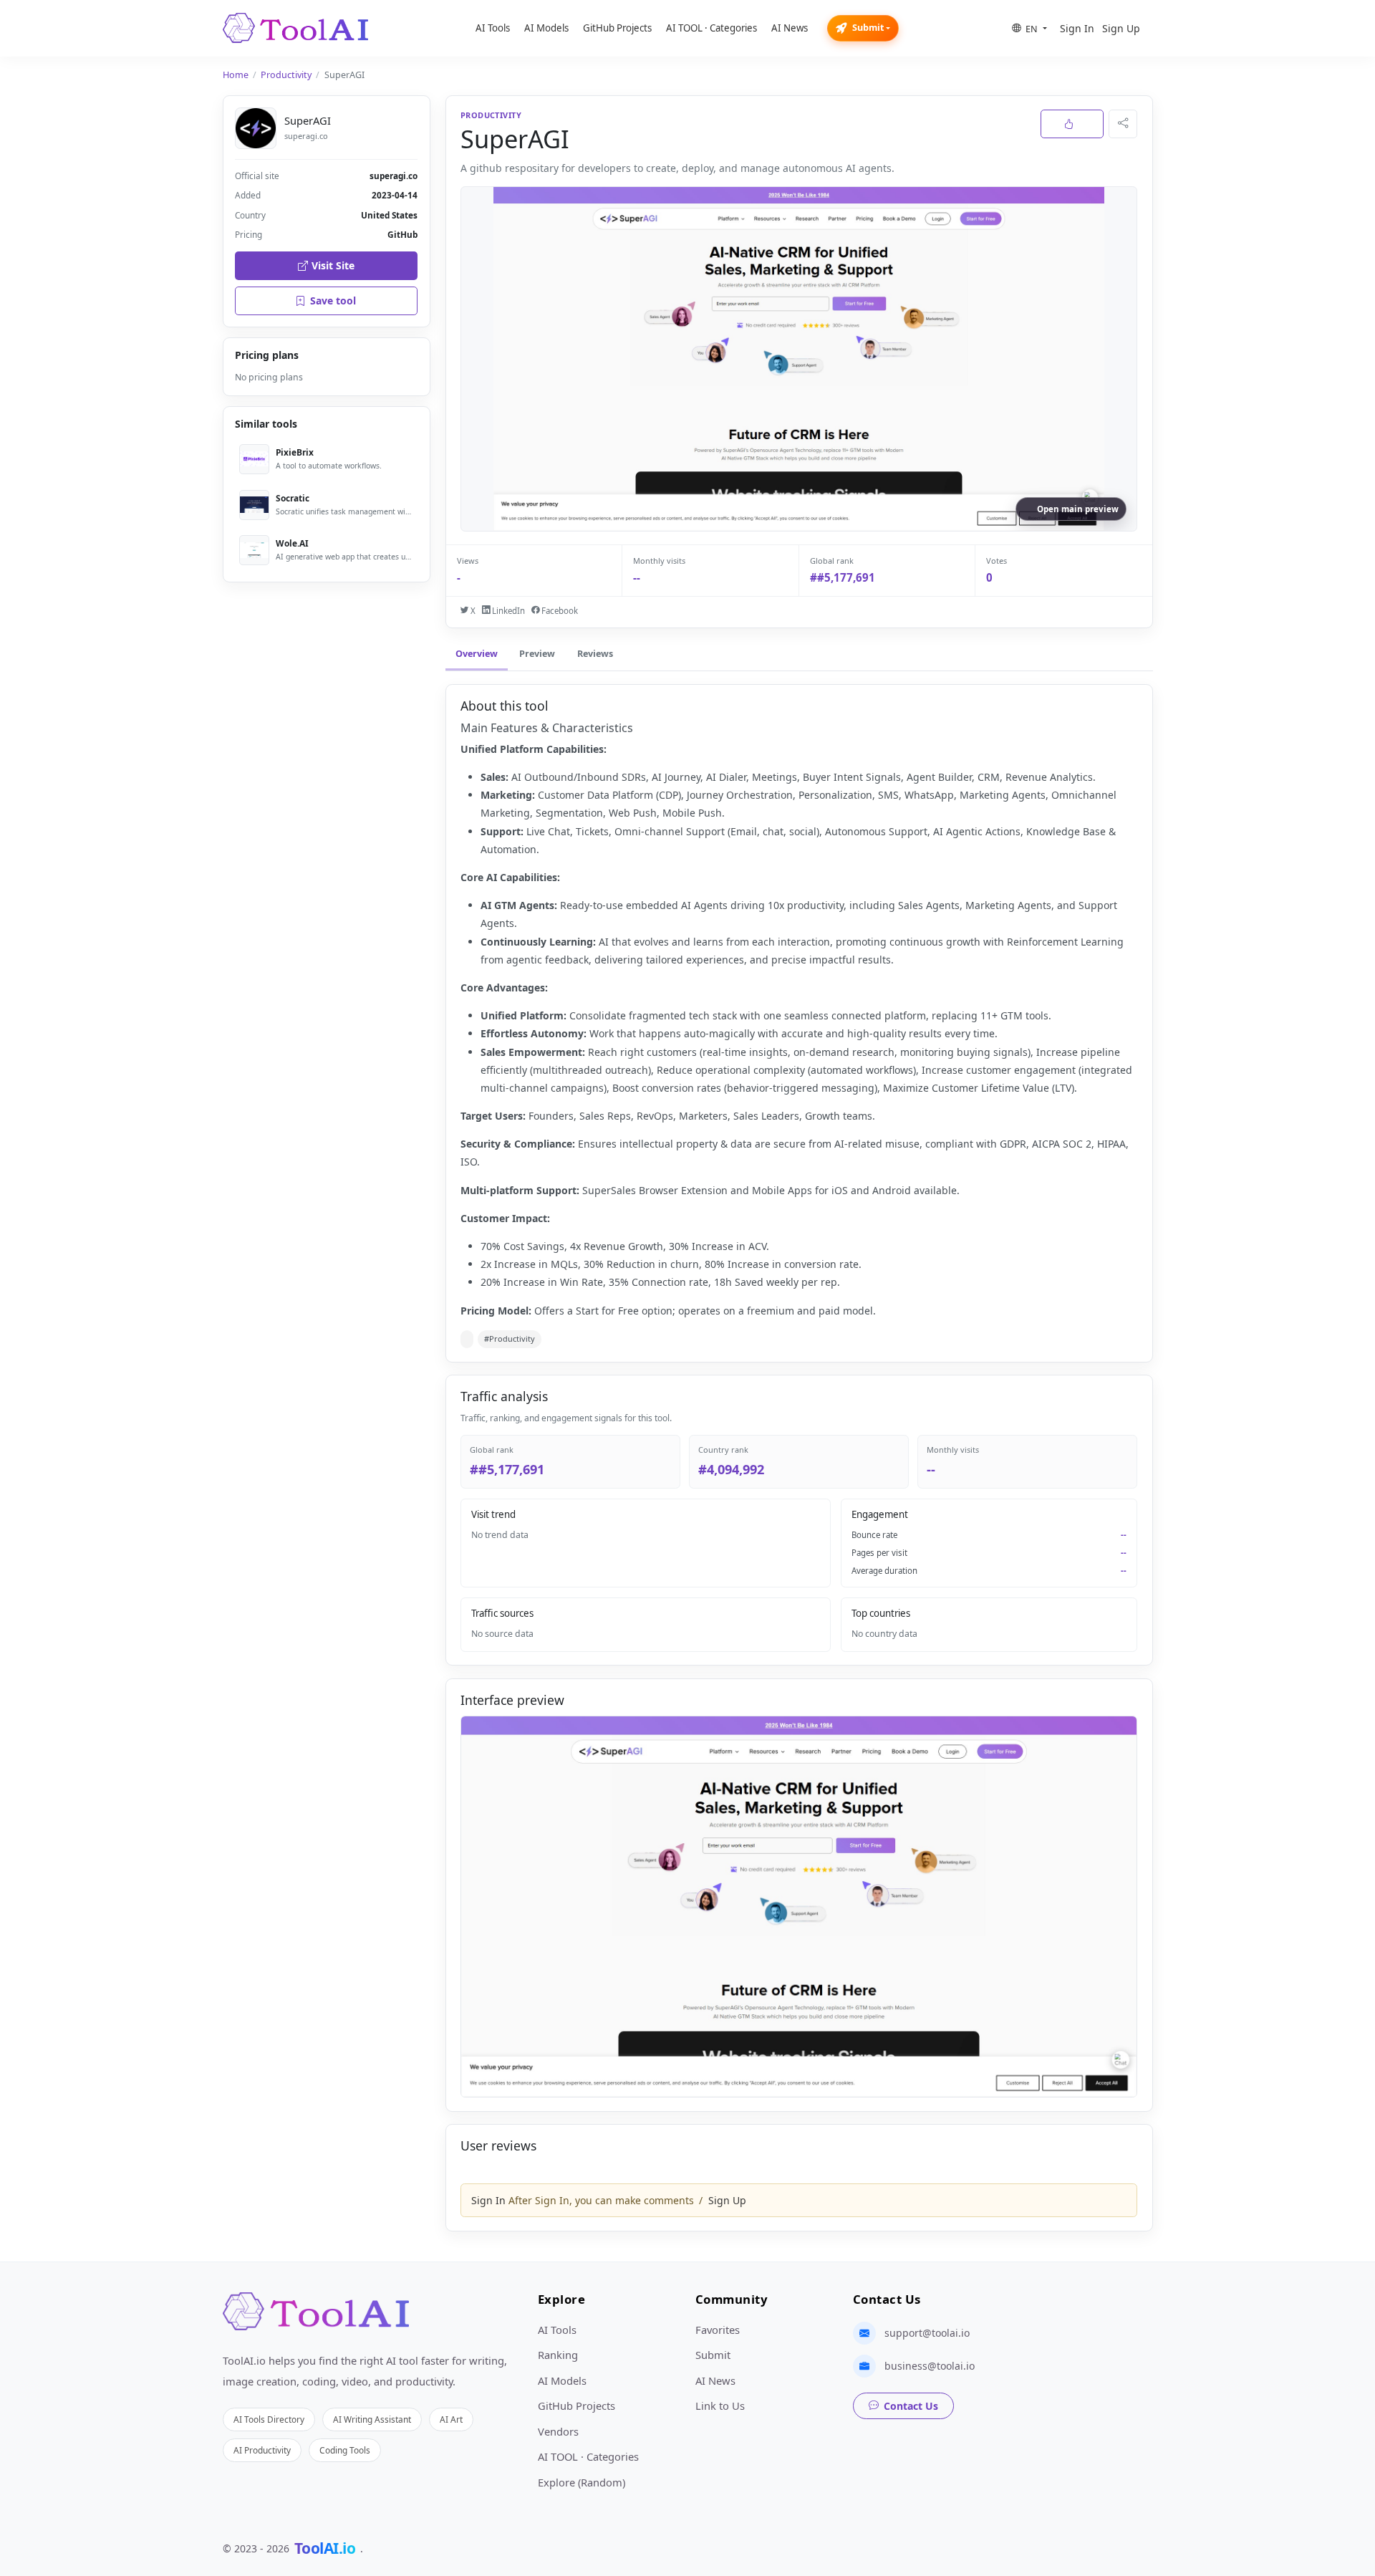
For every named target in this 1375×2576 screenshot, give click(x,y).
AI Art (451, 2419)
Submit (868, 28)
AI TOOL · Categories (711, 28)
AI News (790, 28)
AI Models (546, 28)
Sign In (1077, 28)
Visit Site (333, 265)
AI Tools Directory (269, 2419)
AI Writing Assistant (372, 2419)
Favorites (718, 2330)
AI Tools (493, 28)
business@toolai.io (930, 2366)
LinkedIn (507, 611)
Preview (537, 654)
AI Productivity (262, 2450)
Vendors (558, 2431)
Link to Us (720, 2406)
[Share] (1123, 124)
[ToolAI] (295, 28)
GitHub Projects (617, 28)
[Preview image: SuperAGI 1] (799, 1907)
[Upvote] (1072, 124)
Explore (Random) (582, 2482)
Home (236, 75)
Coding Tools (345, 2450)
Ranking (558, 2355)
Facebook (559, 611)
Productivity (286, 75)
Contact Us (911, 2406)
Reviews (595, 654)
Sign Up (1121, 28)
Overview (477, 654)
